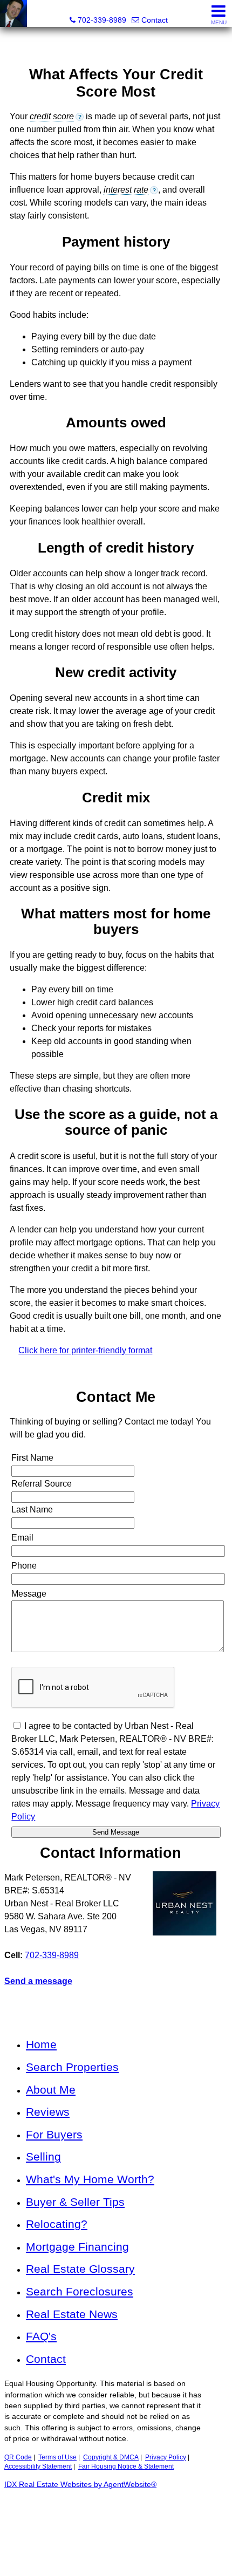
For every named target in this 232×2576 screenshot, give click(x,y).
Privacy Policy (166, 2457)
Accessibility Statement (38, 2466)
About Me (51, 2090)
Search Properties (72, 2067)
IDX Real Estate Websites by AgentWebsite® (80, 2485)
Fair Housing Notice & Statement (126, 2466)
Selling (43, 2156)
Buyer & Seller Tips (75, 2202)
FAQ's (41, 2336)
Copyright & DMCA (111, 2457)
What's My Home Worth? (90, 2179)
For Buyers (54, 2134)
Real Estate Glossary (80, 2269)
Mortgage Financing (77, 2247)
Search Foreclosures (80, 2291)
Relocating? (57, 2224)
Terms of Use (57, 2457)
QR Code (18, 2457)
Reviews (48, 2112)
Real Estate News (72, 2314)
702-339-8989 (52, 1955)
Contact (46, 2359)
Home (41, 2044)
